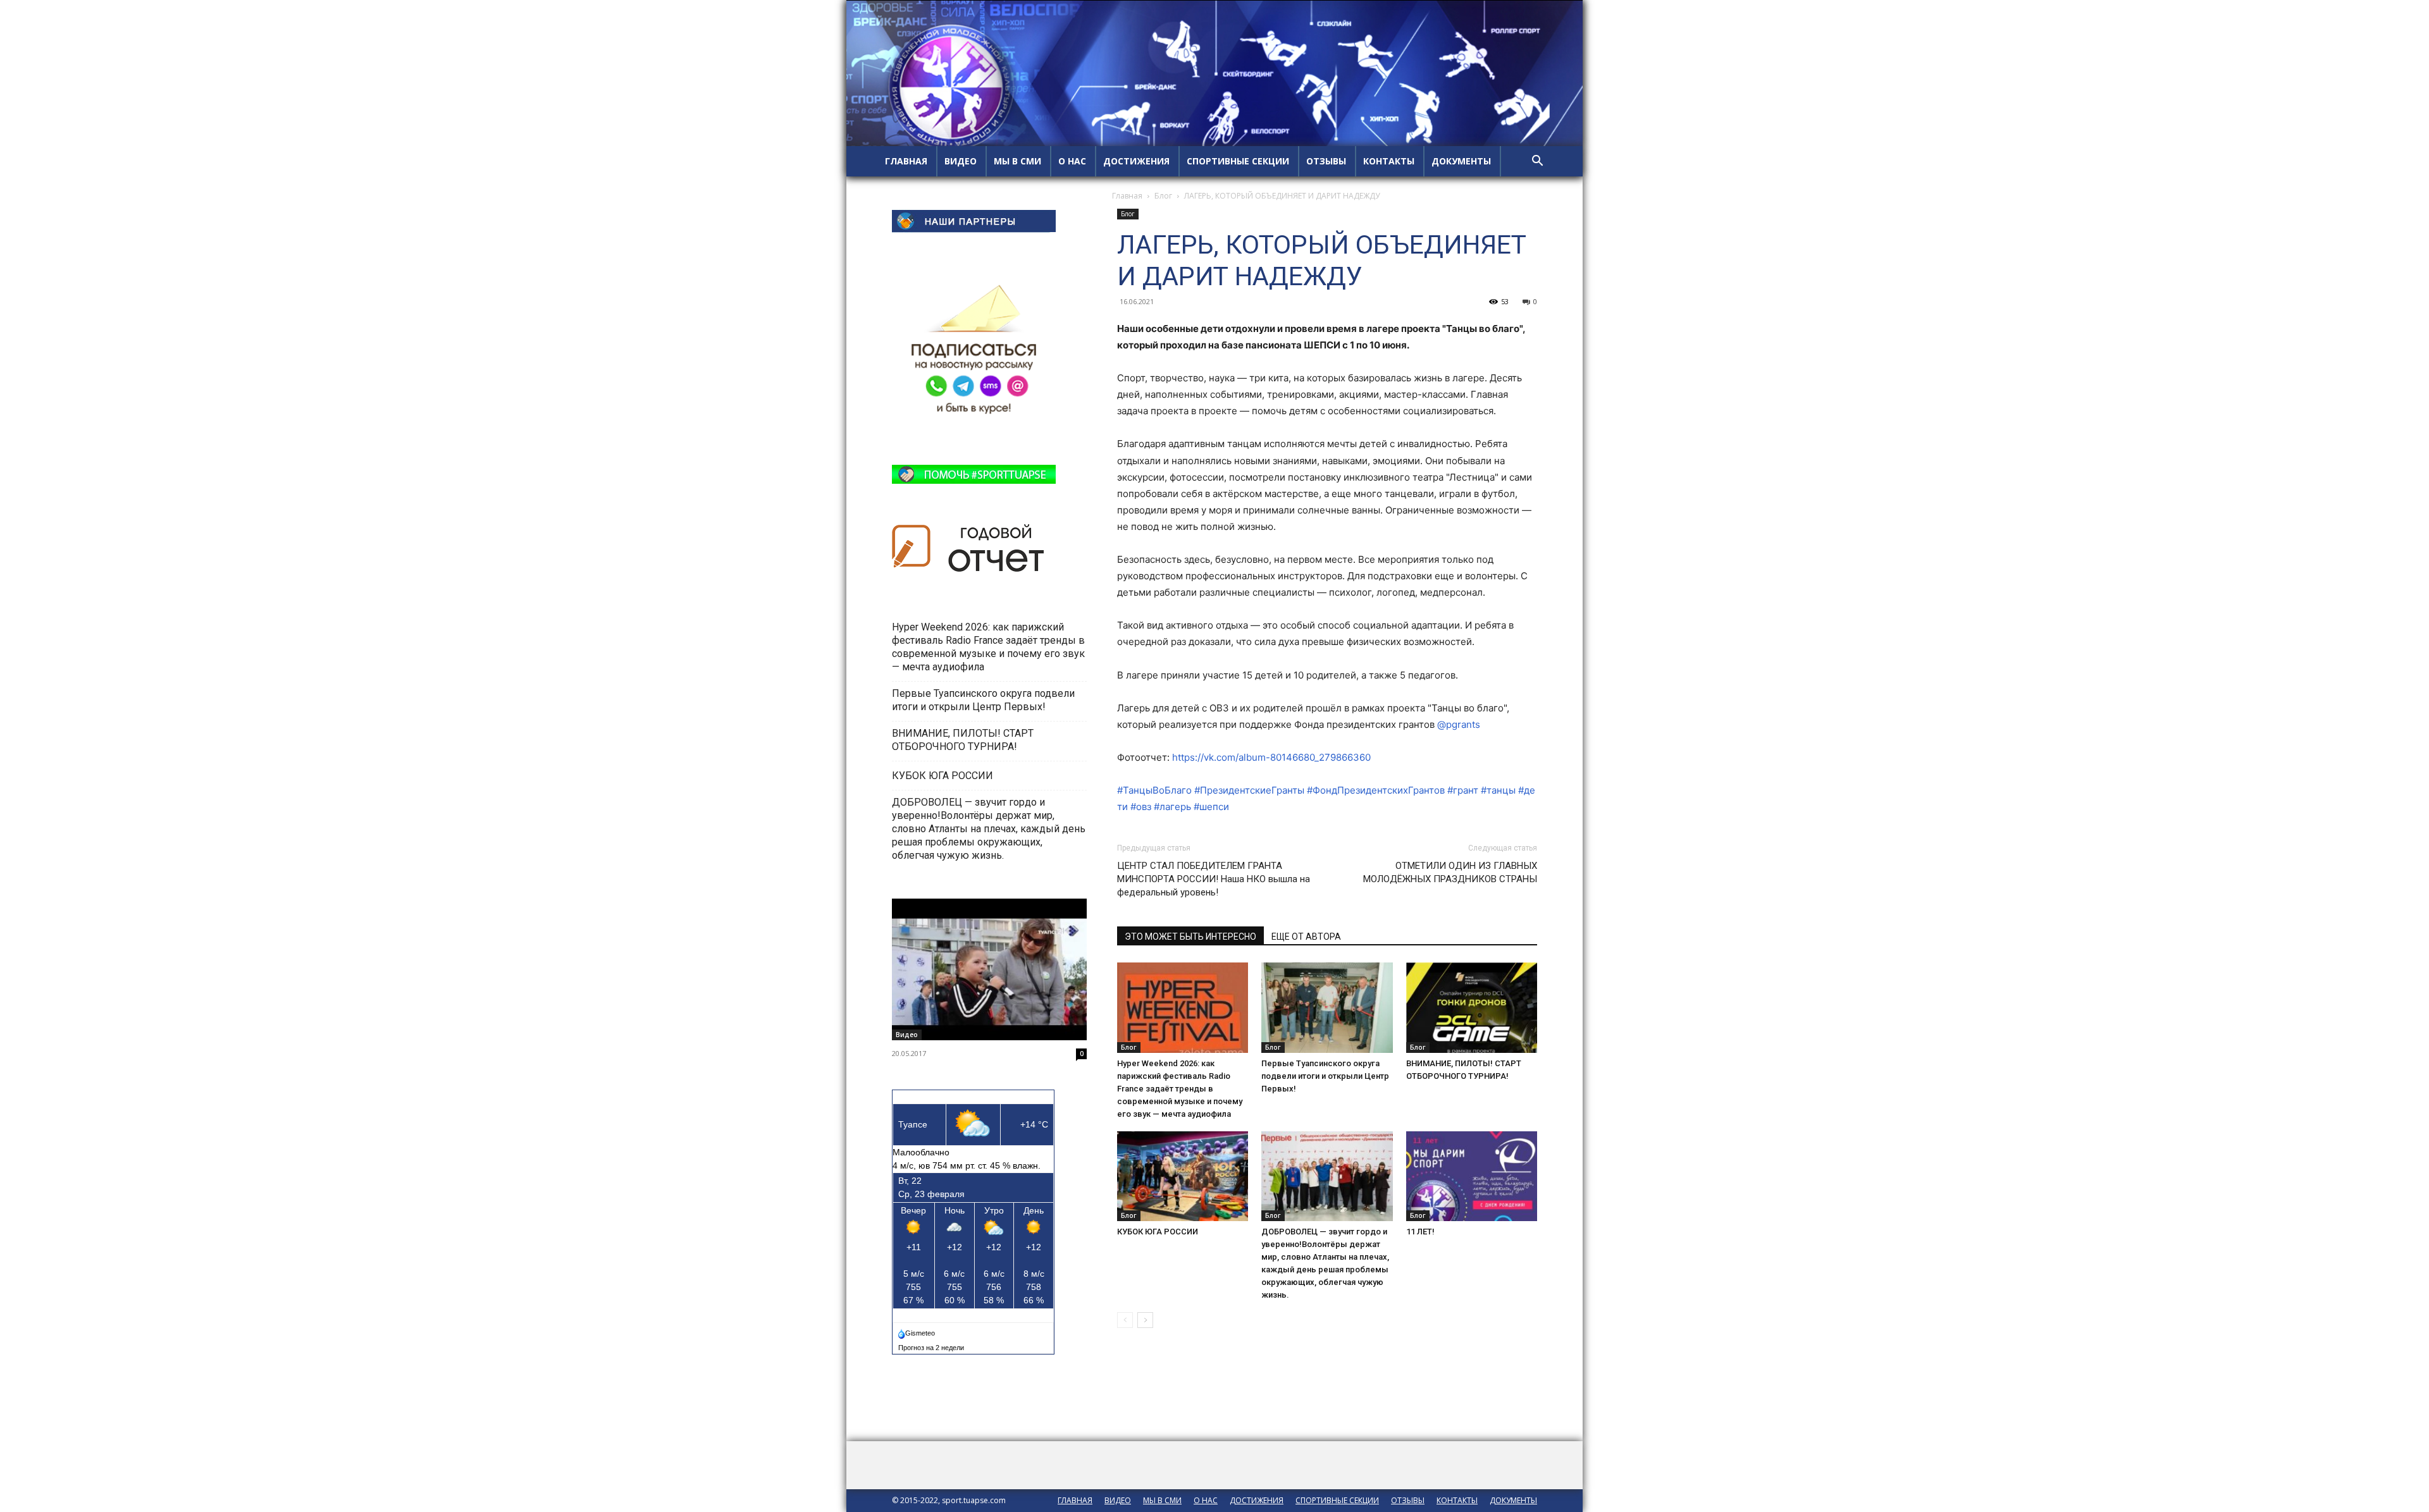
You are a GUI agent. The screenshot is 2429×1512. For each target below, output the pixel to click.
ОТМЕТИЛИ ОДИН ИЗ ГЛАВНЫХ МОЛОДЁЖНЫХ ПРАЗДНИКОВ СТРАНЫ (1450, 872)
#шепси (1211, 807)
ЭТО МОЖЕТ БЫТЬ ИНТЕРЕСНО (1190, 937)
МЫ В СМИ (1017, 161)
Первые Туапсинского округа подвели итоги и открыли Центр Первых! (1325, 1076)
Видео (907, 1035)
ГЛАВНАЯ (906, 161)
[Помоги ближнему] (989, 969)
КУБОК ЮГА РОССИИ (1159, 1232)
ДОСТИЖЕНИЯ (1136, 161)
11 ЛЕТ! (1421, 1232)
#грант (1463, 790)
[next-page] (1145, 1320)
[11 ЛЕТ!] (1472, 1177)
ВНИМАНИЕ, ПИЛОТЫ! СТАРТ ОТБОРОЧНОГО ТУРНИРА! (963, 740)
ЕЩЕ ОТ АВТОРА (1306, 937)
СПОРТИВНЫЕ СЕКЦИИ (1238, 161)
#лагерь (1172, 807)
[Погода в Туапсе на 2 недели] (932, 1345)
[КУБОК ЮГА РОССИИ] (1183, 1177)
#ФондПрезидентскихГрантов (1376, 790)
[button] (1537, 162)
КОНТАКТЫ (1389, 161)
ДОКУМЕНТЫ (1461, 161)
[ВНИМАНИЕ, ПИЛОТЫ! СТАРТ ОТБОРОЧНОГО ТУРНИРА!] (1472, 1008)
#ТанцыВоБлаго (1154, 790)
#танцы (1498, 790)
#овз (1141, 807)
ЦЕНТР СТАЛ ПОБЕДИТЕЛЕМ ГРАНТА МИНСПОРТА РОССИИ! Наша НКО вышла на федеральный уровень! (1214, 879)
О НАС (1072, 161)
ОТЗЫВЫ (1326, 161)
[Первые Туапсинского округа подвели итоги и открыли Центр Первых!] (1327, 1008)
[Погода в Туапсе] (918, 1331)
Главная (1127, 196)
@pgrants (1459, 724)
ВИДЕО (961, 161)
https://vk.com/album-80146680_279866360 (1271, 757)
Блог (1163, 196)
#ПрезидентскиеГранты (1249, 790)
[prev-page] (1125, 1320)
